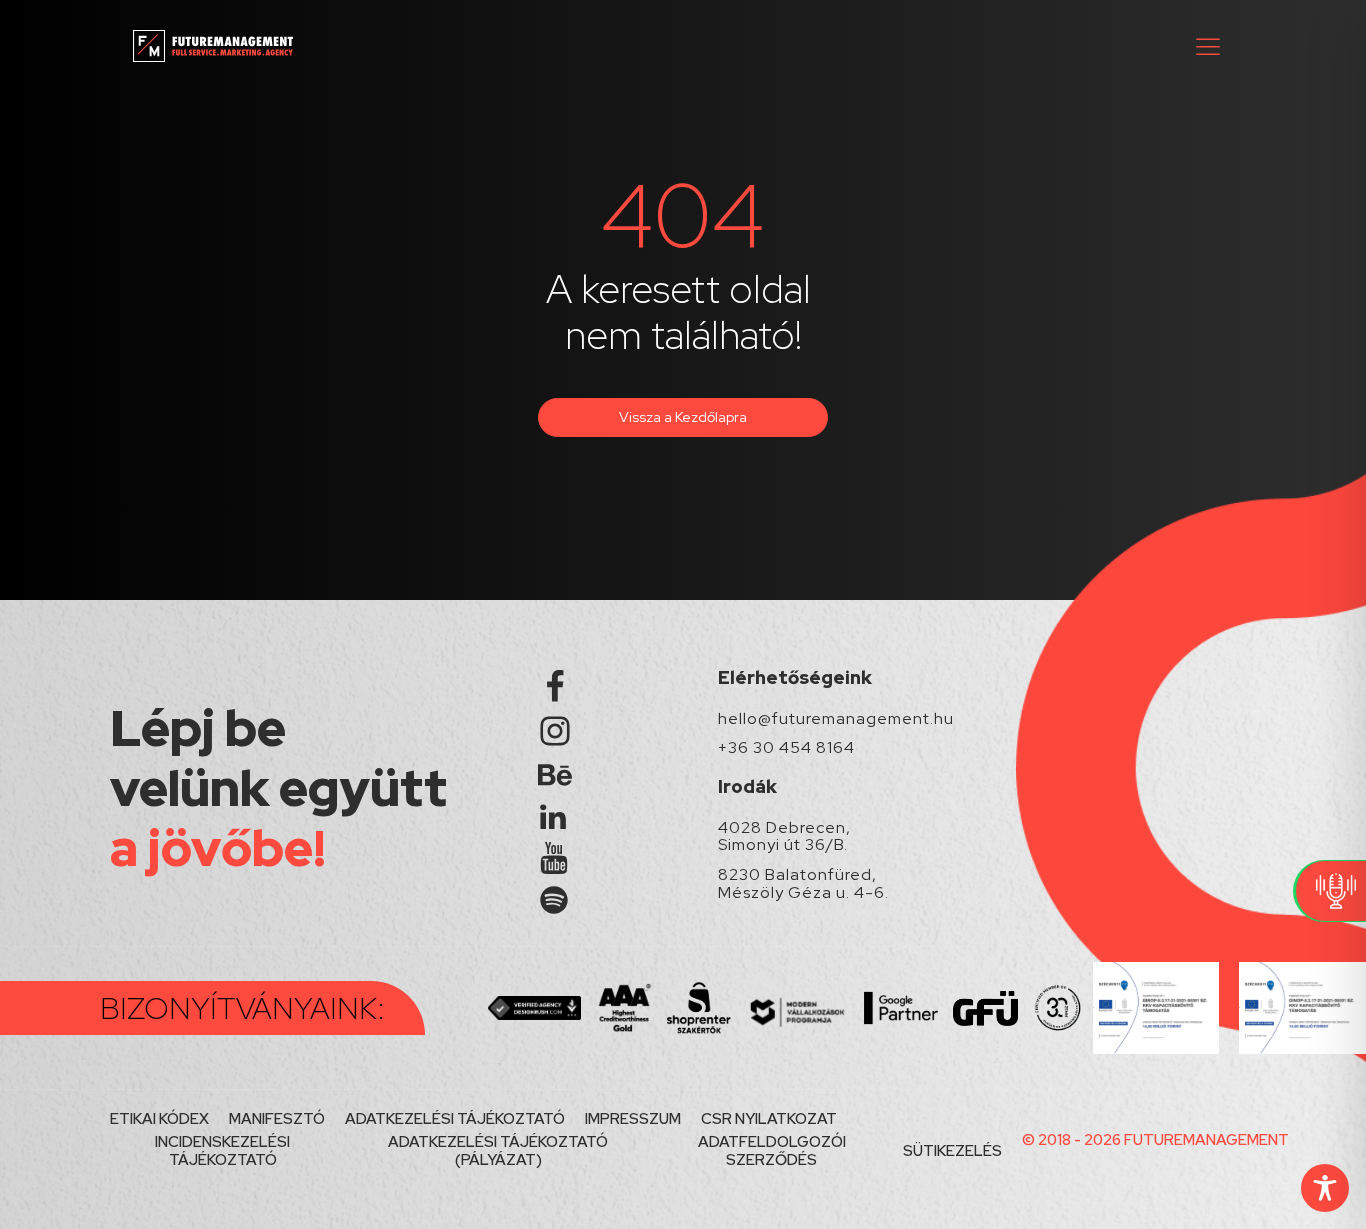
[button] (1208, 46)
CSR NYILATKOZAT (769, 1119)
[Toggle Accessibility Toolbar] (1325, 1188)
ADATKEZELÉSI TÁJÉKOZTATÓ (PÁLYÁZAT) (498, 1151)
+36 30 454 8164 (786, 748)
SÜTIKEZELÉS (952, 1151)
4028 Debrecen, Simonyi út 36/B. (784, 836)
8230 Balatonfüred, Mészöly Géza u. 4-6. (803, 883)
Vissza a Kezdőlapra (683, 417)
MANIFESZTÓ (277, 1119)
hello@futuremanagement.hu (836, 719)
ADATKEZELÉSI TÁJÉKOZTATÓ (455, 1119)
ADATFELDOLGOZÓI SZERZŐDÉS (772, 1151)
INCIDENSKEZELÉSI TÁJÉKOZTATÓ (222, 1151)
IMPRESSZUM (633, 1119)
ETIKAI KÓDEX (159, 1119)
